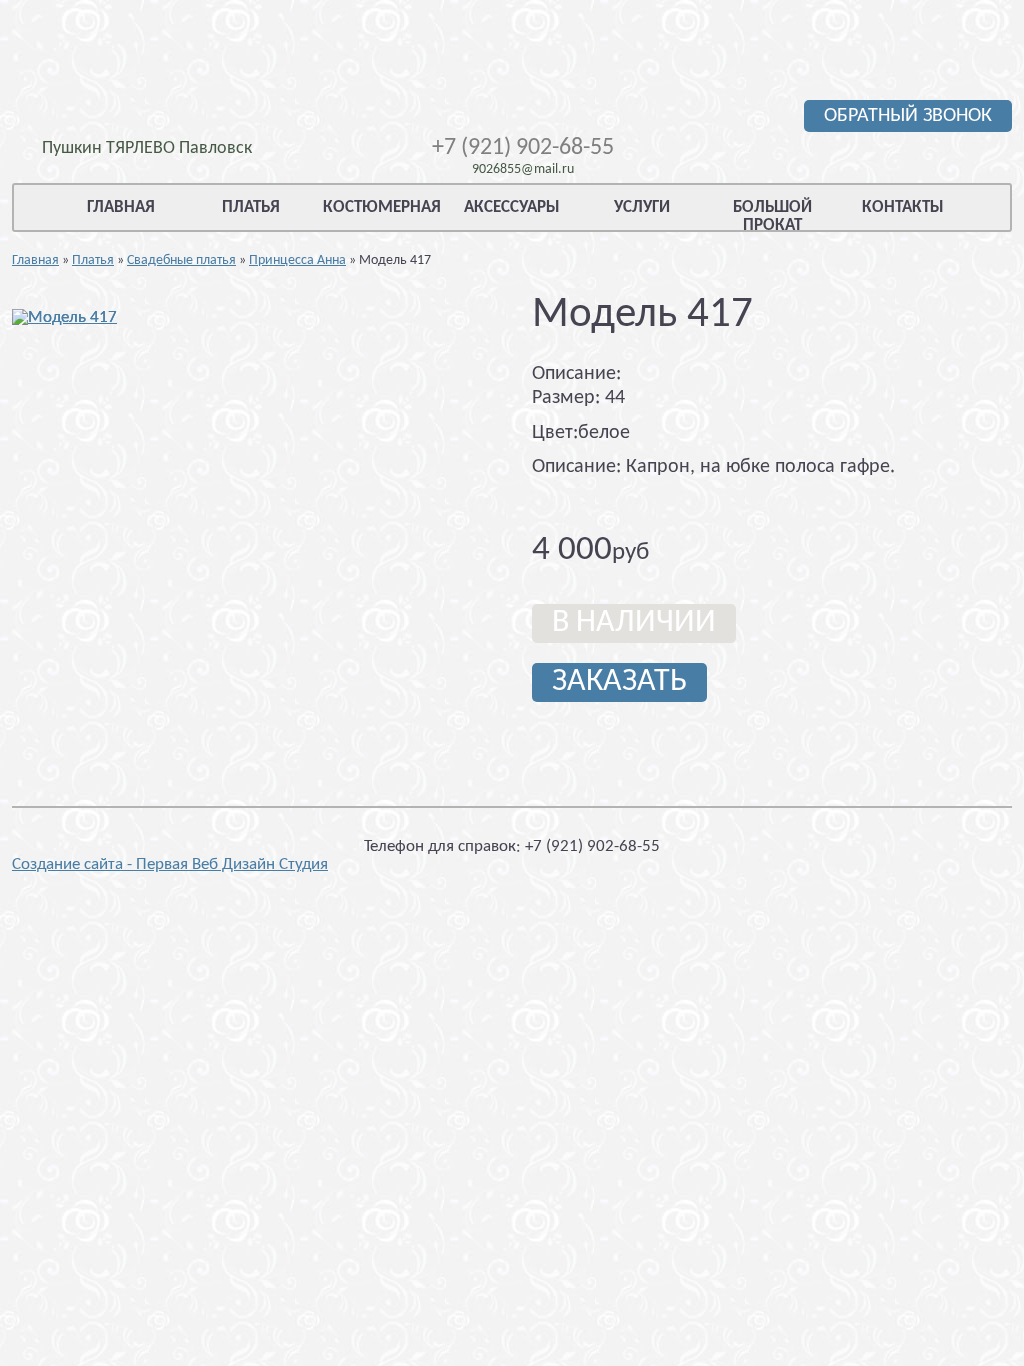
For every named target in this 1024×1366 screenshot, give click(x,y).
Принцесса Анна (297, 260)
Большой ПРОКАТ (772, 216)
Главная (121, 207)
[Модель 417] (64, 317)
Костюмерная (382, 207)
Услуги (642, 207)
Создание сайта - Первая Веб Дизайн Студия (170, 864)
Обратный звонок (908, 116)
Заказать (619, 682)
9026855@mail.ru (523, 169)
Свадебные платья (181, 260)
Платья (251, 207)
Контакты (903, 207)
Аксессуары (512, 207)
